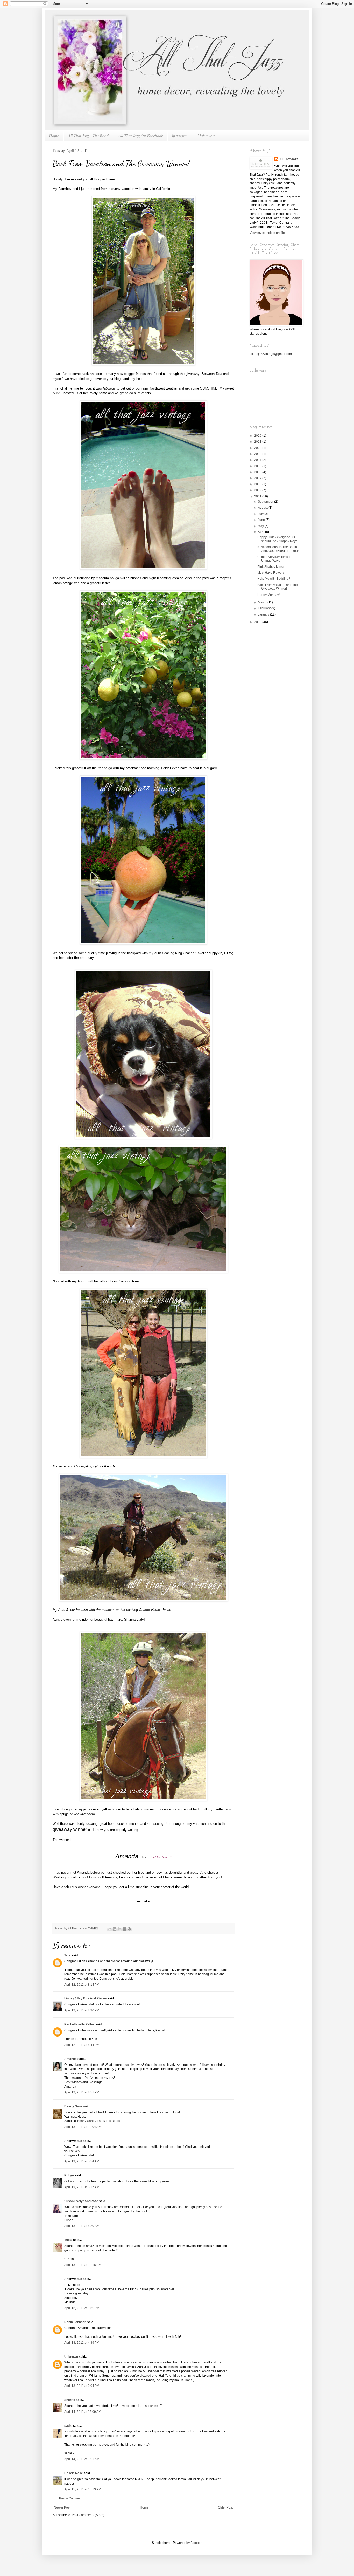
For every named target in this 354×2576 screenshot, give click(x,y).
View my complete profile (267, 233)
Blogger (196, 2543)
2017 (258, 460)
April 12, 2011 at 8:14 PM (82, 1985)
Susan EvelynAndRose (81, 2201)
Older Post (225, 2507)
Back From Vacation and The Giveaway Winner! (278, 587)
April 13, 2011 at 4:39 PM (82, 2343)
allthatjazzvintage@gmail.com (271, 354)
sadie (68, 2426)
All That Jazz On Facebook (141, 136)
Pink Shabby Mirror (271, 567)
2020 (258, 448)
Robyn (69, 2175)
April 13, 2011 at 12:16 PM (83, 2265)
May (261, 526)
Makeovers (206, 136)
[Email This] (110, 1929)
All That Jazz (289, 159)
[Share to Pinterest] (129, 1929)
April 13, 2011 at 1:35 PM (82, 2308)
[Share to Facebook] (124, 1929)
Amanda (70, 2059)
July (261, 514)
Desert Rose (74, 2473)
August (263, 508)
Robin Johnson (75, 2322)
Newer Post (62, 2507)
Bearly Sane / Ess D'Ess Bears (99, 2121)
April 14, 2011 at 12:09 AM (83, 2412)
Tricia (68, 2240)
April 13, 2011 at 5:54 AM (82, 2161)
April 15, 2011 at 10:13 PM (83, 2489)
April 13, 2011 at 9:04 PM (82, 2386)
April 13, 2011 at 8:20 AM (82, 2226)
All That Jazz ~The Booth (89, 136)
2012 (258, 490)
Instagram (180, 136)
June (262, 520)
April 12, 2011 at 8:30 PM (82, 2010)
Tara (68, 1955)
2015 (258, 472)
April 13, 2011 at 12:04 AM (83, 2127)
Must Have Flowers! (271, 573)
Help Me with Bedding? (274, 579)
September (266, 502)
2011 (258, 496)
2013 (258, 484)
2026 (258, 436)
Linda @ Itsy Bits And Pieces (86, 1998)
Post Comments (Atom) (88, 2515)
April (261, 532)
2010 (258, 622)
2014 (258, 478)
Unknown (71, 2357)
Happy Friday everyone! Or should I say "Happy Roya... (279, 539)
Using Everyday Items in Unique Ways (274, 559)
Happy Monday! (268, 595)
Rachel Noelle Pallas (79, 2024)
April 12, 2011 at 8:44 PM (82, 2045)
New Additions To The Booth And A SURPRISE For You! (278, 549)
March (263, 602)
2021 (258, 442)
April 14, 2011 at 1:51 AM (82, 2459)
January (264, 614)
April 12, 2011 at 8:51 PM (82, 2092)
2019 (258, 454)
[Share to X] (119, 1929)
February (265, 608)
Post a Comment (71, 2498)
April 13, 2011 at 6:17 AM (82, 2187)
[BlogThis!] (115, 1929)
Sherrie (70, 2400)
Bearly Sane (73, 2106)
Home (54, 136)
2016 (258, 466)
